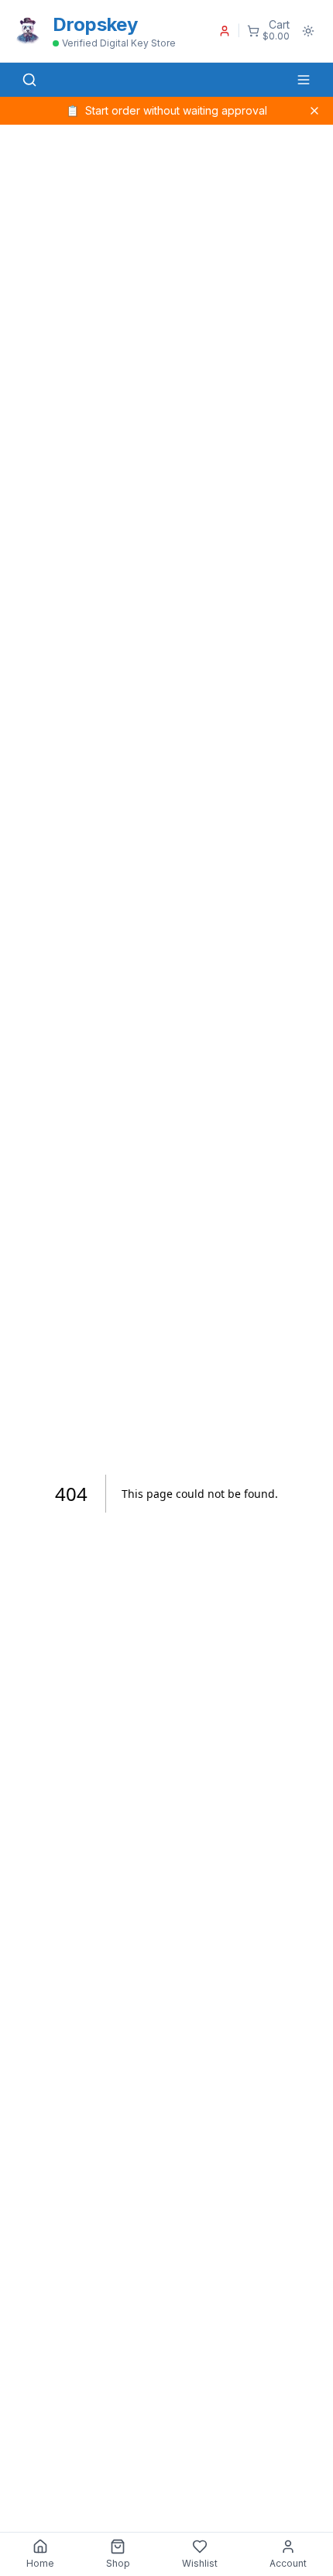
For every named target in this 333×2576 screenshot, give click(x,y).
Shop (118, 2563)
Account (288, 2563)
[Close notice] (314, 111)
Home (40, 2563)
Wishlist (200, 2563)
